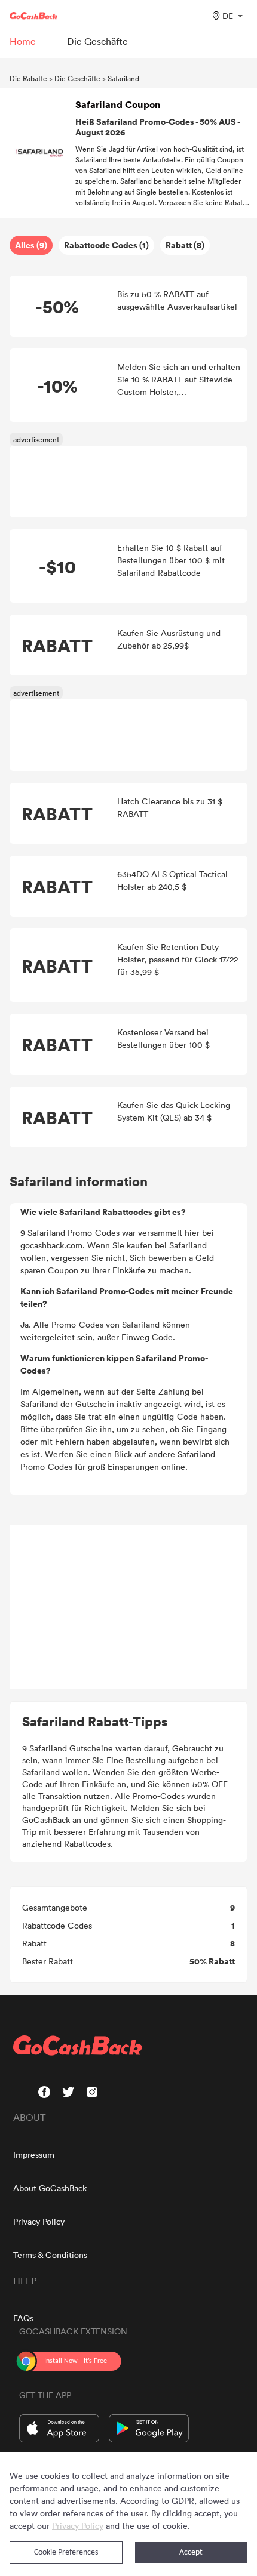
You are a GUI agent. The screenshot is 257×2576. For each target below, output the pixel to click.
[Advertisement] (128, 1608)
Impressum (34, 2154)
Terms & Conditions (50, 2255)
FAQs (23, 2318)
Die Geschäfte (77, 78)
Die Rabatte (28, 78)
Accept (191, 2552)
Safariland (123, 78)
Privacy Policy (39, 2221)
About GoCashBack (50, 2188)
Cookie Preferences (66, 2552)
